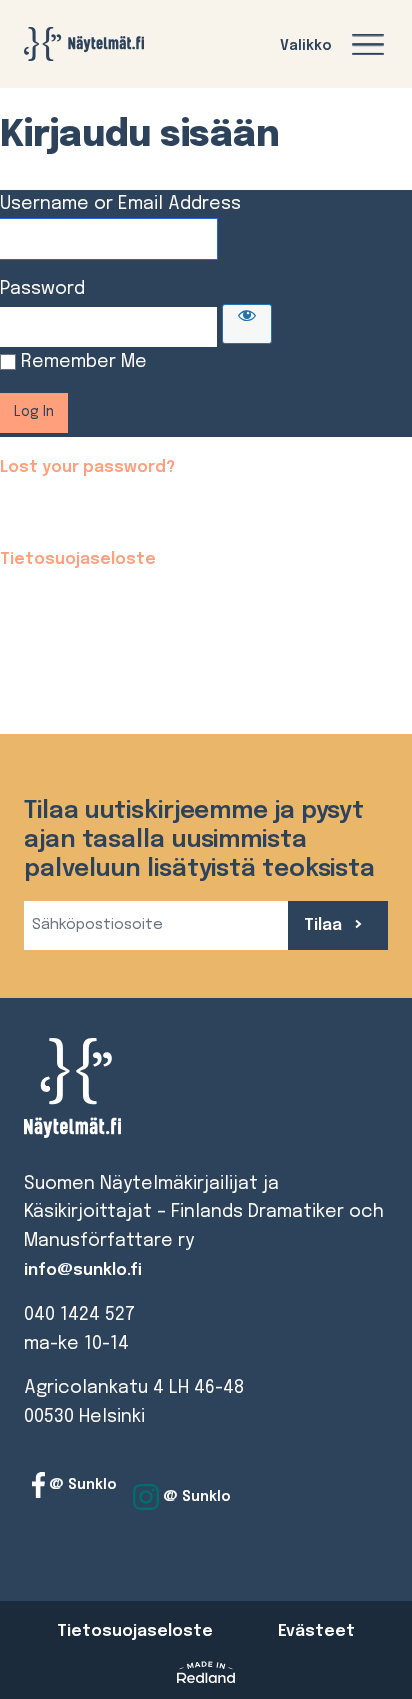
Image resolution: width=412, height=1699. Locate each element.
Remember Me (84, 362)
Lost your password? (87, 467)
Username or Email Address (120, 204)
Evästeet (316, 1631)
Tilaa (325, 925)
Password (42, 289)
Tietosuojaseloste (78, 559)
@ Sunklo (81, 1485)
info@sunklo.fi (83, 1270)
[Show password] (247, 324)
